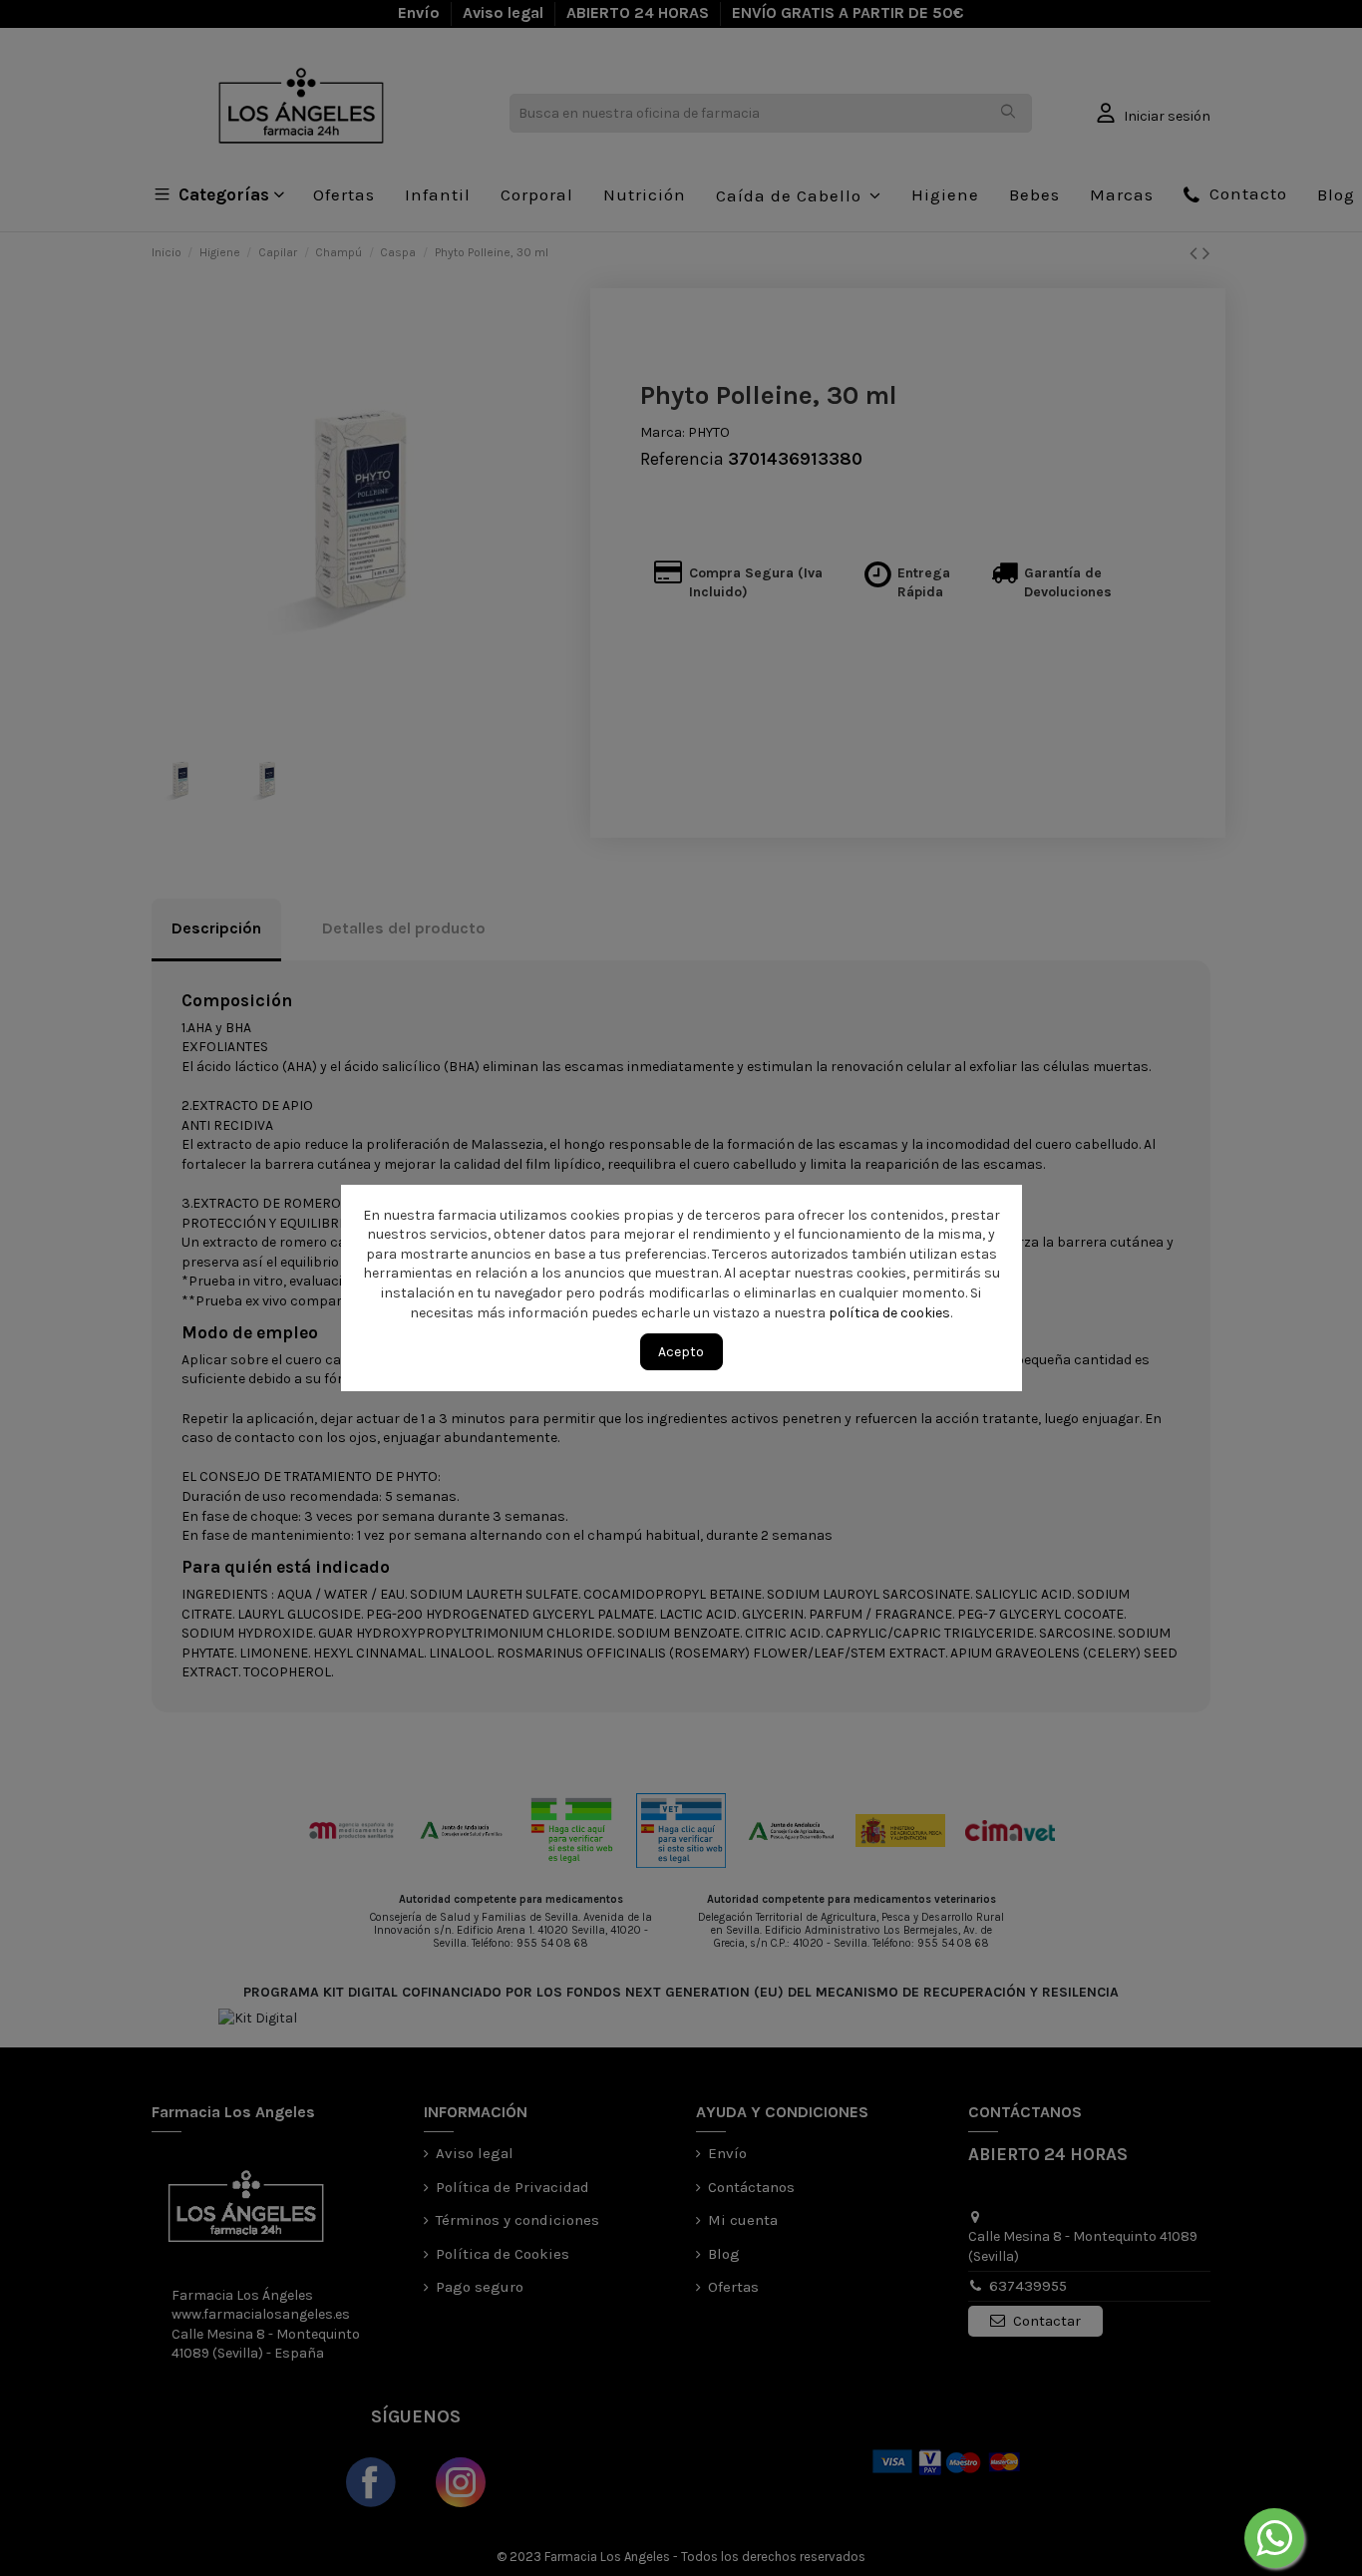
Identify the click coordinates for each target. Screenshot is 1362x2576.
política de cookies (890, 1313)
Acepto (681, 1352)
